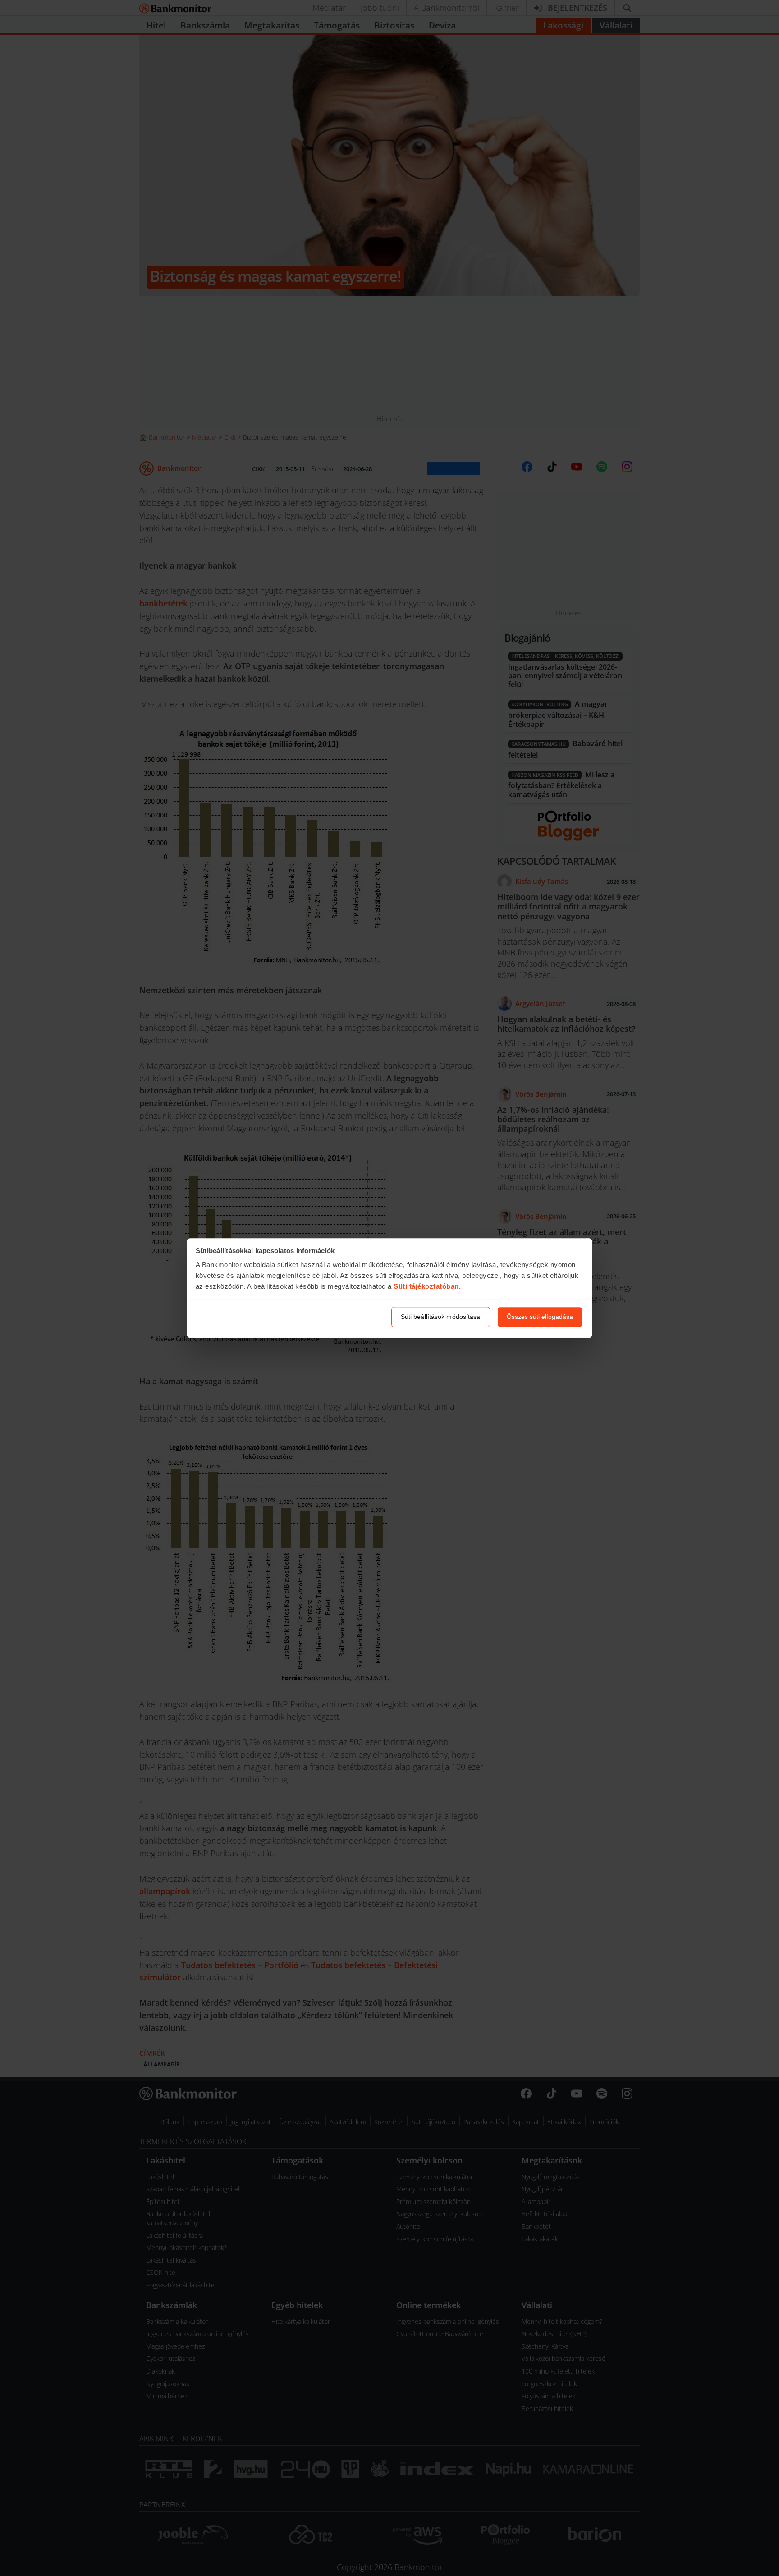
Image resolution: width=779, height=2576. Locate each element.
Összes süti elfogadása (540, 1317)
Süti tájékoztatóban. (427, 1287)
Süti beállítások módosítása (441, 1317)
